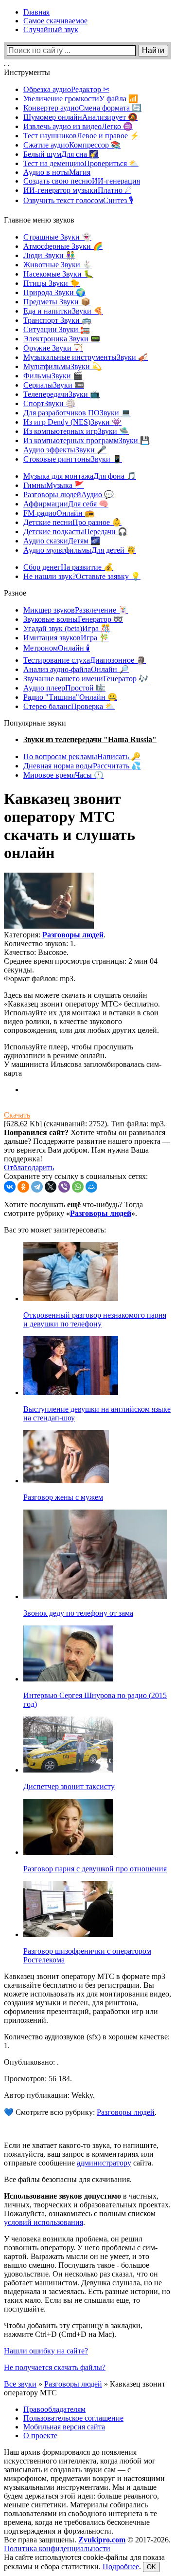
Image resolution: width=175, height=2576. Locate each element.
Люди (49, 255)
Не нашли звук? (82, 576)
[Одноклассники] (23, 1187)
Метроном (57, 648)
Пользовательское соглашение (73, 2418)
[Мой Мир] (91, 1187)
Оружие (53, 348)
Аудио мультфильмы (80, 550)
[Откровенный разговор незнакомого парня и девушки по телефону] (71, 1298)
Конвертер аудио (82, 108)
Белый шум (61, 154)
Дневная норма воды (82, 766)
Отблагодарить (29, 1167)
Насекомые (58, 274)
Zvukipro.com (102, 2540)
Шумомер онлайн (80, 117)
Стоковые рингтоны (73, 459)
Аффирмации (66, 504)
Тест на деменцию (81, 163)
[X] (51, 1187)
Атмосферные (63, 246)
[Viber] (64, 1187)
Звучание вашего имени (86, 679)
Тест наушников (81, 136)
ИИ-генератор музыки (77, 190)
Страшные (57, 237)
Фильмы (53, 376)
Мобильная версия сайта (64, 2427)
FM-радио (59, 513)
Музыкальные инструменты (86, 357)
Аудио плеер (64, 688)
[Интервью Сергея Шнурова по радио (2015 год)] (68, 1679)
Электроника (62, 339)
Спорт (49, 403)
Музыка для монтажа (80, 476)
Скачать (17, 1115)
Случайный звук (51, 29)
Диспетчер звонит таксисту (69, 1786)
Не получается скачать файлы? (55, 2367)
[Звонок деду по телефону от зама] (95, 1596)
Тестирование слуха (85, 660)
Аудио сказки (62, 541)
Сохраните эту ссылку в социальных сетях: (76, 1176)
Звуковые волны (73, 619)
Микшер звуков (76, 610)
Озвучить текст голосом (78, 200)
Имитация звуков (66, 638)
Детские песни (72, 522)
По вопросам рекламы (82, 756)
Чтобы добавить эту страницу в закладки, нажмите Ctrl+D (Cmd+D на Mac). (73, 2330)
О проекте (40, 2436)
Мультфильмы (62, 366)
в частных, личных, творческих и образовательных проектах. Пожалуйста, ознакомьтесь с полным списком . (87, 2209)
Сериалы (54, 385)
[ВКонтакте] (10, 1187)
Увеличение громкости (81, 99)
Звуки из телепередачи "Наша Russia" (90, 739)
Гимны (54, 485)
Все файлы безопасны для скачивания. (68, 2179)
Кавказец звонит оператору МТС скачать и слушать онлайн (70, 826)
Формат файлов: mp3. (40, 979)
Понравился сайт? (36, 1132)
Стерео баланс (69, 706)
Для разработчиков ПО (77, 413)
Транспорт (57, 320)
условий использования (44, 2222)
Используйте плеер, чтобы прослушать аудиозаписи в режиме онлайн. (69, 1051)
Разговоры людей (69, 495)
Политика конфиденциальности (57, 2548)
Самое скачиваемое (55, 21)
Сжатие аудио (72, 145)
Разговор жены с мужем (63, 1497)
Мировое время (63, 775)
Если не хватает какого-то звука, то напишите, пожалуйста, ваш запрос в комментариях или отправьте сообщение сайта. (81, 2154)
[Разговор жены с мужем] (66, 1481)
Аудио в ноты (57, 172)
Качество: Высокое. (36, 952)
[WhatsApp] (78, 1187)
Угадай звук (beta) (67, 628)
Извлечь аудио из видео (78, 126)
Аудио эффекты (65, 450)
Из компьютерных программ (87, 440)
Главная (36, 12)
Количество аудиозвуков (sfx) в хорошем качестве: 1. (87, 2041)
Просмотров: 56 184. (38, 2079)
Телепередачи (61, 394)
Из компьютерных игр (76, 431)
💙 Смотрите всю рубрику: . (80, 2112)
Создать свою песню (82, 181)
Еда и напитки (63, 311)
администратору (104, 2163)
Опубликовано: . (31, 2062)
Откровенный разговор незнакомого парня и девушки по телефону (95, 1319)
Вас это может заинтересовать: (55, 1230)
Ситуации (57, 329)
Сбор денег (68, 567)
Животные (58, 265)
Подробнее (121, 2567)
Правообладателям (54, 2409)
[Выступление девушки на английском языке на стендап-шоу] (71, 1392)
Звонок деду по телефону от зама (78, 1613)
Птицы (52, 283)
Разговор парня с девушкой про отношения (95, 1869)
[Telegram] (37, 1187)
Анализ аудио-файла (76, 669)
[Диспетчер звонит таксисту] (68, 1770)
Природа (54, 292)
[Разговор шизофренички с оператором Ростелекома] (68, 1934)
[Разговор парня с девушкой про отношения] (68, 1852)
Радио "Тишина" (70, 697)
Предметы (57, 302)
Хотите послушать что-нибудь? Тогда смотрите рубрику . (73, 1209)
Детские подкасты (75, 532)
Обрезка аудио (66, 89)
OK (151, 2567)
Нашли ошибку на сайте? (46, 2351)
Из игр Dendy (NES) (72, 422)
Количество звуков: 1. (40, 943)
